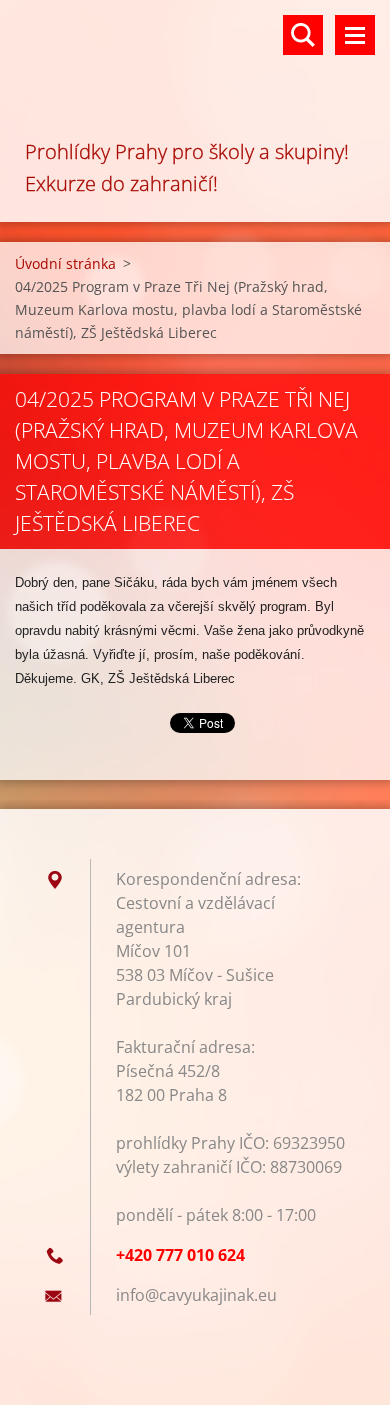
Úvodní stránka (65, 263)
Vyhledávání (303, 35)
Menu (355, 35)
